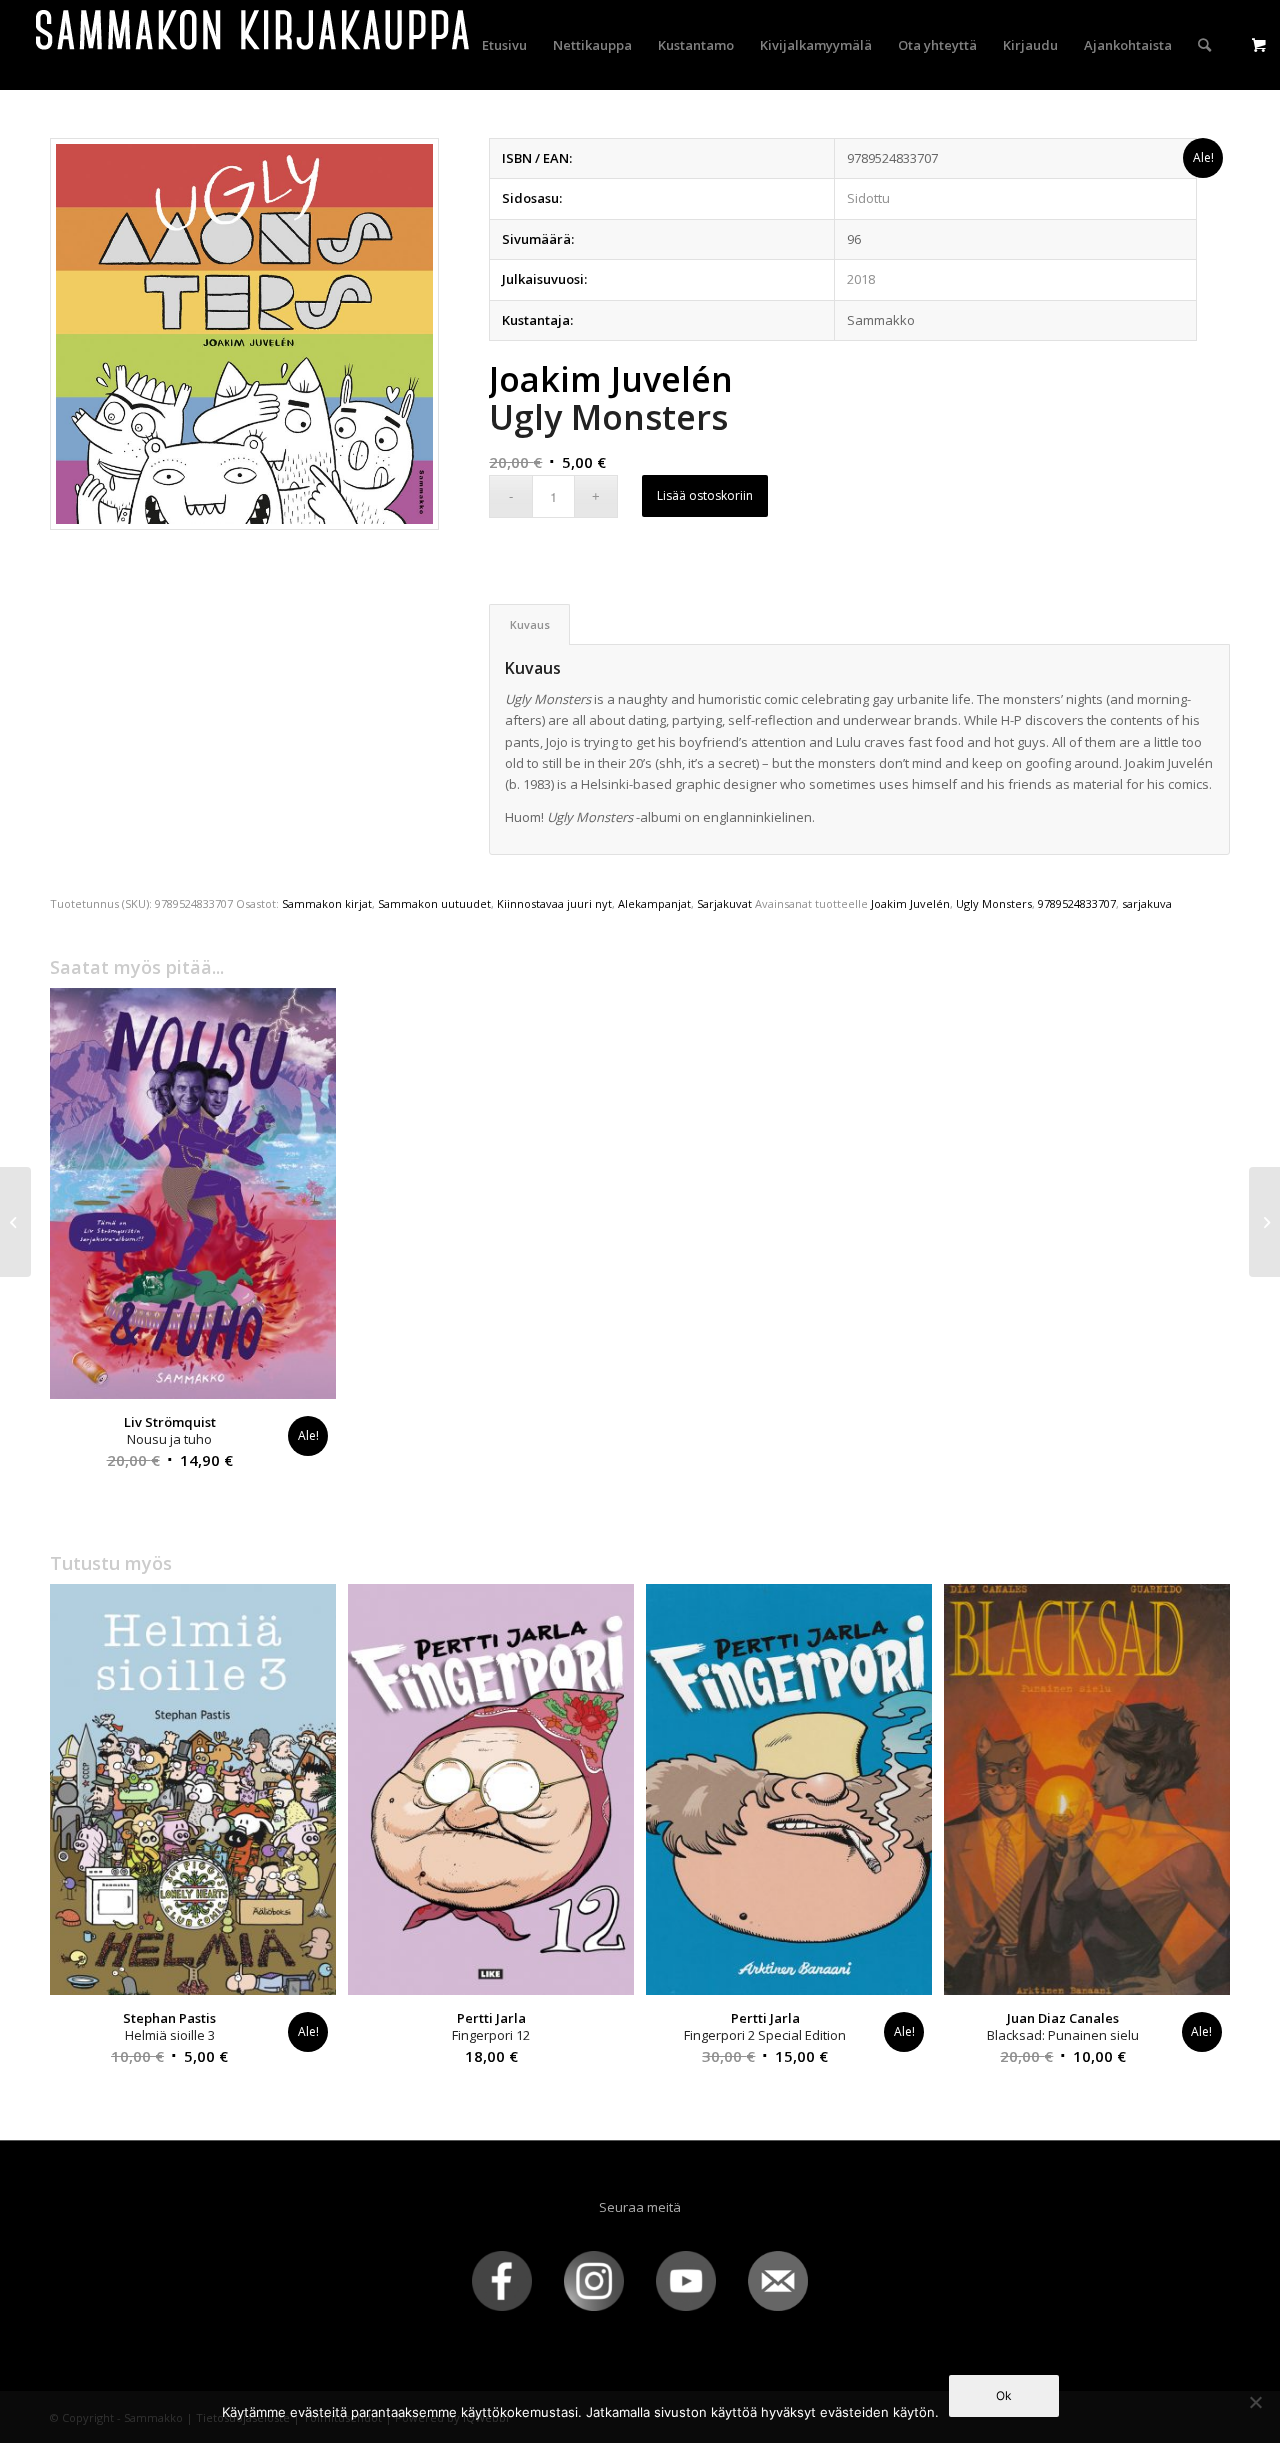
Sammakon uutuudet (434, 903)
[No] (1255, 2402)
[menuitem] (504, 45)
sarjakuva (1147, 903)
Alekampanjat (654, 903)
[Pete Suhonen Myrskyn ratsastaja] (15, 1222)
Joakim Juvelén (910, 903)
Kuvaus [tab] (530, 624)
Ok (1004, 2395)
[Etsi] (1204, 45)
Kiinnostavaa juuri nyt (554, 903)
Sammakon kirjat (327, 903)
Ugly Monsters (994, 903)
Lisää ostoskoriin (705, 495)
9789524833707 (1077, 903)
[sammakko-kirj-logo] (254, 45)
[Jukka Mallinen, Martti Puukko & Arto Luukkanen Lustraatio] (1264, 1222)
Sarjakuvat (724, 903)
